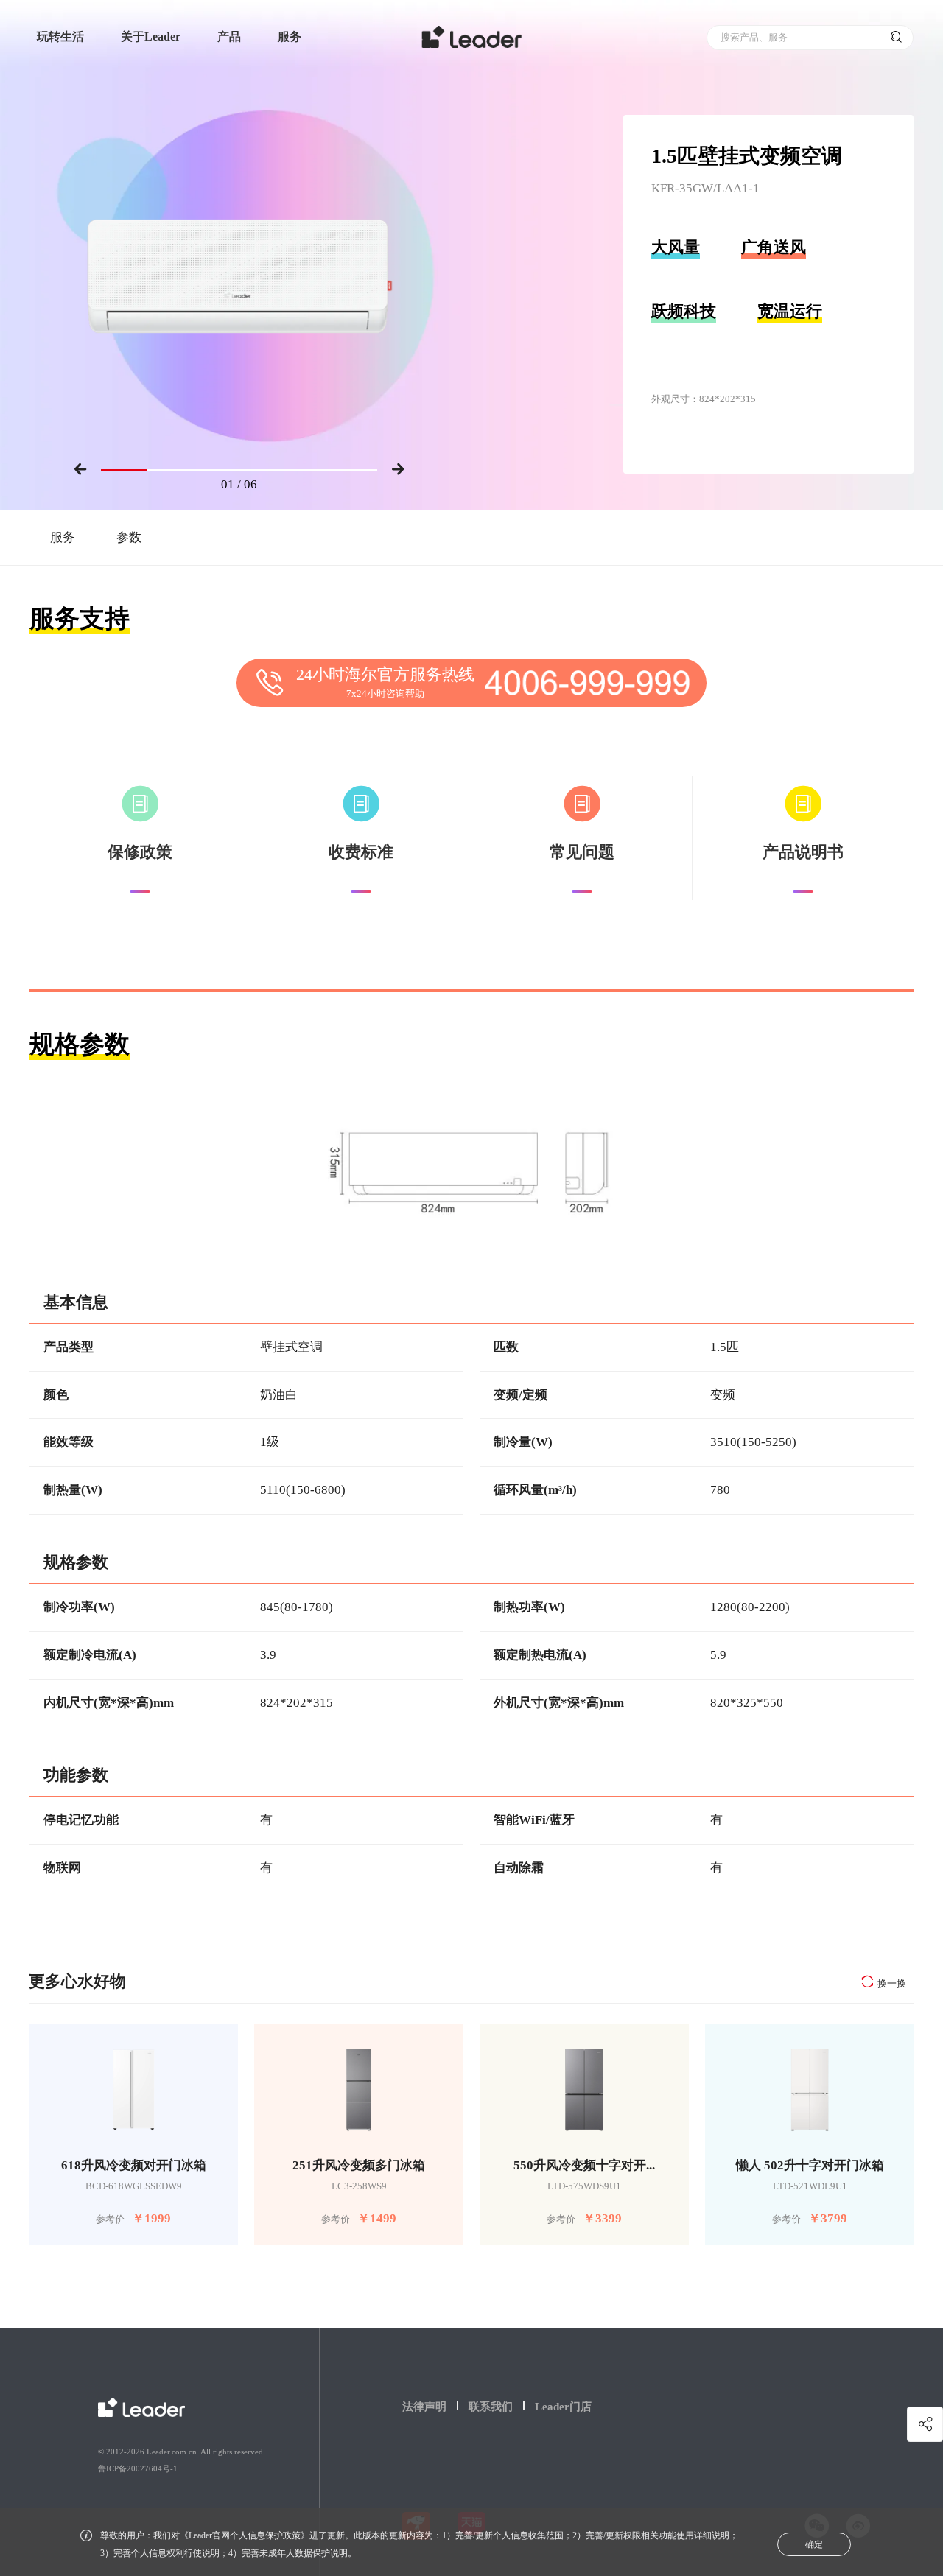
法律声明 (424, 2407)
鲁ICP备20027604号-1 (138, 2468)
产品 (229, 36)
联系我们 (491, 2407)
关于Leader (151, 36)
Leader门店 (563, 2407)
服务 (290, 36)
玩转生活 (60, 36)
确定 (814, 2544)
